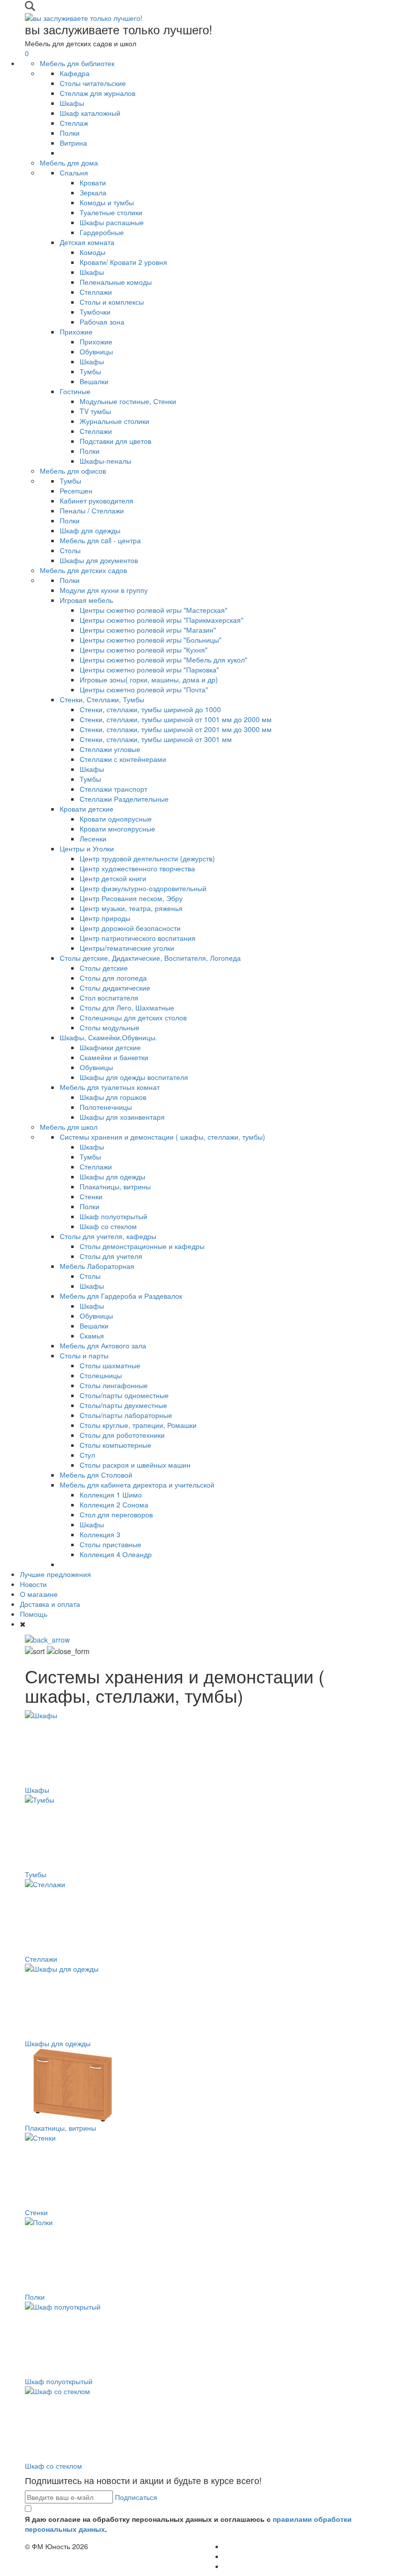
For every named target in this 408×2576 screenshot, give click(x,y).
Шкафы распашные (112, 222)
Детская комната (87, 242)
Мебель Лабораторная (97, 1266)
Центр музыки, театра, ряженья (131, 908)
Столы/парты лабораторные (126, 1415)
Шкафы (72, 103)
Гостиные (75, 391)
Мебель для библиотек (77, 63)
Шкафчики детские (110, 1047)
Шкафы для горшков (113, 1097)
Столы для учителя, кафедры (108, 1236)
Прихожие (76, 332)
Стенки (91, 1196)
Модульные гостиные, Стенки (128, 401)
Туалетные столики (111, 212)
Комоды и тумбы (107, 202)
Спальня (74, 172)
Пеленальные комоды (116, 282)
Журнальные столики (114, 421)
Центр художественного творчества (137, 868)
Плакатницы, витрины (115, 1186)
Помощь (34, 1614)
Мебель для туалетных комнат (110, 1087)
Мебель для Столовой (96, 1475)
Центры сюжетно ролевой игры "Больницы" (151, 640)
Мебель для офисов (73, 471)
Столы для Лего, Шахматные (127, 1007)
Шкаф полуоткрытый (113, 1216)
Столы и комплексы (112, 302)
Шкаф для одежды (90, 530)
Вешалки (94, 381)
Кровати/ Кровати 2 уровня (123, 262)
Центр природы (105, 918)
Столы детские (104, 968)
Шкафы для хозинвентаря (122, 1117)
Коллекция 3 (100, 1534)
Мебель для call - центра (100, 540)
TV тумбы (95, 411)
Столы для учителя (111, 1256)
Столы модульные (109, 1027)
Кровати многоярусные (117, 829)
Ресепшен (76, 491)
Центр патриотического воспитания (138, 938)
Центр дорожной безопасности (130, 928)
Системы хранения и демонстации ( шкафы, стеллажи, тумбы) (162, 1137)
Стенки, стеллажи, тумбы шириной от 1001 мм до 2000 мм (176, 719)
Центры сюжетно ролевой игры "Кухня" (144, 650)
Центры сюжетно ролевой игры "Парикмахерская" (161, 620)
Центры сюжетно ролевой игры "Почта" (144, 689)
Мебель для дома (69, 163)
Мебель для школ (69, 1127)
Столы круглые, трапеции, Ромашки (138, 1425)
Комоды (93, 252)
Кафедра (75, 73)
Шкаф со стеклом (108, 1226)
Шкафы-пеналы (105, 461)
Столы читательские (93, 83)
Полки (70, 133)
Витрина (73, 143)
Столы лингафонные (114, 1385)
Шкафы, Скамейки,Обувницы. (108, 1037)
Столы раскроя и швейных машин (135, 1465)
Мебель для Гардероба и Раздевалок (121, 1296)
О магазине (39, 1594)
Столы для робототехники (122, 1435)
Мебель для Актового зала (103, 1345)
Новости (33, 1584)
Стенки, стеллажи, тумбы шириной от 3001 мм (156, 739)
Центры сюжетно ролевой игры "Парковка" (149, 669)
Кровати (93, 182)
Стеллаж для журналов (98, 93)
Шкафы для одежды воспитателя (134, 1077)
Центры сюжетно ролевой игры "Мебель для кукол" (163, 660)
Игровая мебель (86, 600)
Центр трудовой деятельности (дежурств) (147, 858)
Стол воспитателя (109, 997)
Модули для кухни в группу (104, 590)
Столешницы (101, 1375)
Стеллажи (96, 292)
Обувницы (96, 351)
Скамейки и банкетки (114, 1057)
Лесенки (93, 838)
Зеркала (93, 192)
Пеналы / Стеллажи (92, 510)
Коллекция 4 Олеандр (116, 1554)
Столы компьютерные (115, 1445)
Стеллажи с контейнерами (123, 759)
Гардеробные (102, 232)
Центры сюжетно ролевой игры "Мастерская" (153, 610)
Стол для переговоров (116, 1514)
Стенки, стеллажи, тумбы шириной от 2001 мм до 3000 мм (176, 729)
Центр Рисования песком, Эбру (131, 898)
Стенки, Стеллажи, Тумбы (102, 699)
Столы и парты (84, 1355)
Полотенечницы (106, 1107)
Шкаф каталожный (90, 113)
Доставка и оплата (50, 1604)
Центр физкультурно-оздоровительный (143, 888)
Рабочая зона (102, 322)
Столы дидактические (115, 988)
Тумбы (90, 371)
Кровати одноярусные (116, 819)
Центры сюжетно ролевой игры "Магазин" (148, 630)
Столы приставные (110, 1544)
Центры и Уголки (87, 848)
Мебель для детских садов (83, 570)
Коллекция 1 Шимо (111, 1495)
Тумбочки (95, 312)
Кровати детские (87, 809)
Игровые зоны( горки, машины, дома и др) (149, 679)
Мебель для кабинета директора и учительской (137, 1485)
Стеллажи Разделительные (124, 799)
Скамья (92, 1335)
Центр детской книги (113, 878)
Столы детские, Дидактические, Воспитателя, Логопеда (150, 958)
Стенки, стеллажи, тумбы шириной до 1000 (150, 709)
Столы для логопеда (113, 978)
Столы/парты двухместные (123, 1405)
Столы (70, 550)
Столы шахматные (110, 1365)
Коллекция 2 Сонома (114, 1504)
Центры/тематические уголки (127, 948)
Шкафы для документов (99, 560)
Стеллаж (74, 123)
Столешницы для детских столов (133, 1017)
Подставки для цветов (115, 441)
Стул (87, 1455)
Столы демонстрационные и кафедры (142, 1246)
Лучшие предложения (55, 1574)
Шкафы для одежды (112, 1176)
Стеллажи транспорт (113, 789)
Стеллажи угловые (110, 749)
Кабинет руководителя (97, 500)
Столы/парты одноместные (124, 1395)
